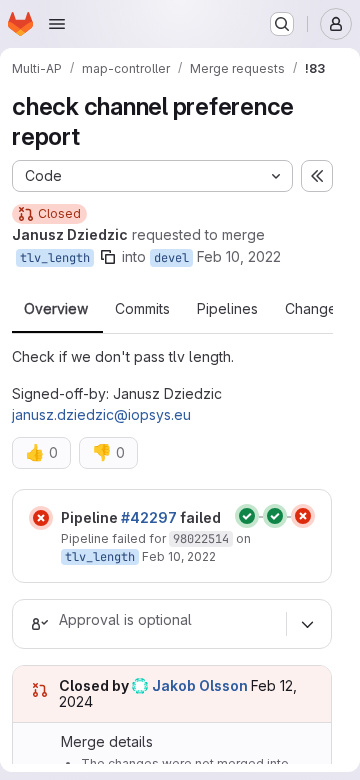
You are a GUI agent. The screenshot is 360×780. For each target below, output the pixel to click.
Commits (142, 309)
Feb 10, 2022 (239, 256)
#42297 (149, 517)
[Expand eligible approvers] (307, 624)
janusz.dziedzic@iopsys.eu (101, 414)
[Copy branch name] (108, 257)
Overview (56, 309)
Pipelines (227, 309)
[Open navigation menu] (57, 24)
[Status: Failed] (41, 518)
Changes (314, 309)
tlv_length (55, 258)
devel (171, 258)
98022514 (201, 539)
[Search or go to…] (282, 24)
